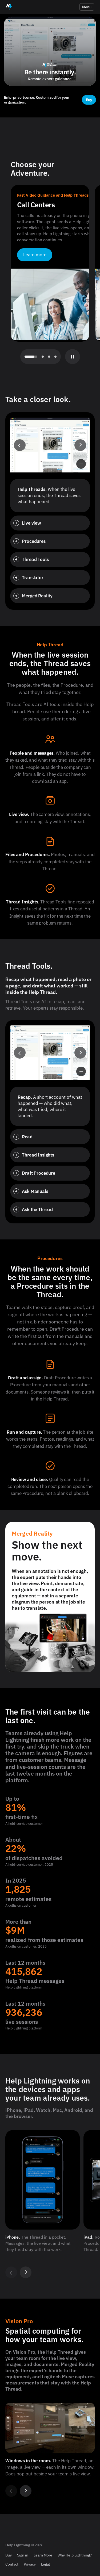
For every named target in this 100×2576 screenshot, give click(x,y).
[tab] (26, 357)
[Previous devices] (11, 2272)
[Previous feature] (20, 445)
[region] (50, 2203)
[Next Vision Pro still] (26, 2491)
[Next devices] (26, 2272)
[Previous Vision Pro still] (11, 2491)
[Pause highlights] (73, 357)
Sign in (23, 2555)
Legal (45, 2564)
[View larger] (81, 464)
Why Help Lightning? (75, 2555)
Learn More (43, 2555)
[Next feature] (80, 445)
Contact (12, 2564)
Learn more (35, 255)
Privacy (30, 2564)
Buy (9, 2555)
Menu (87, 7)
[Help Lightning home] (9, 7)
